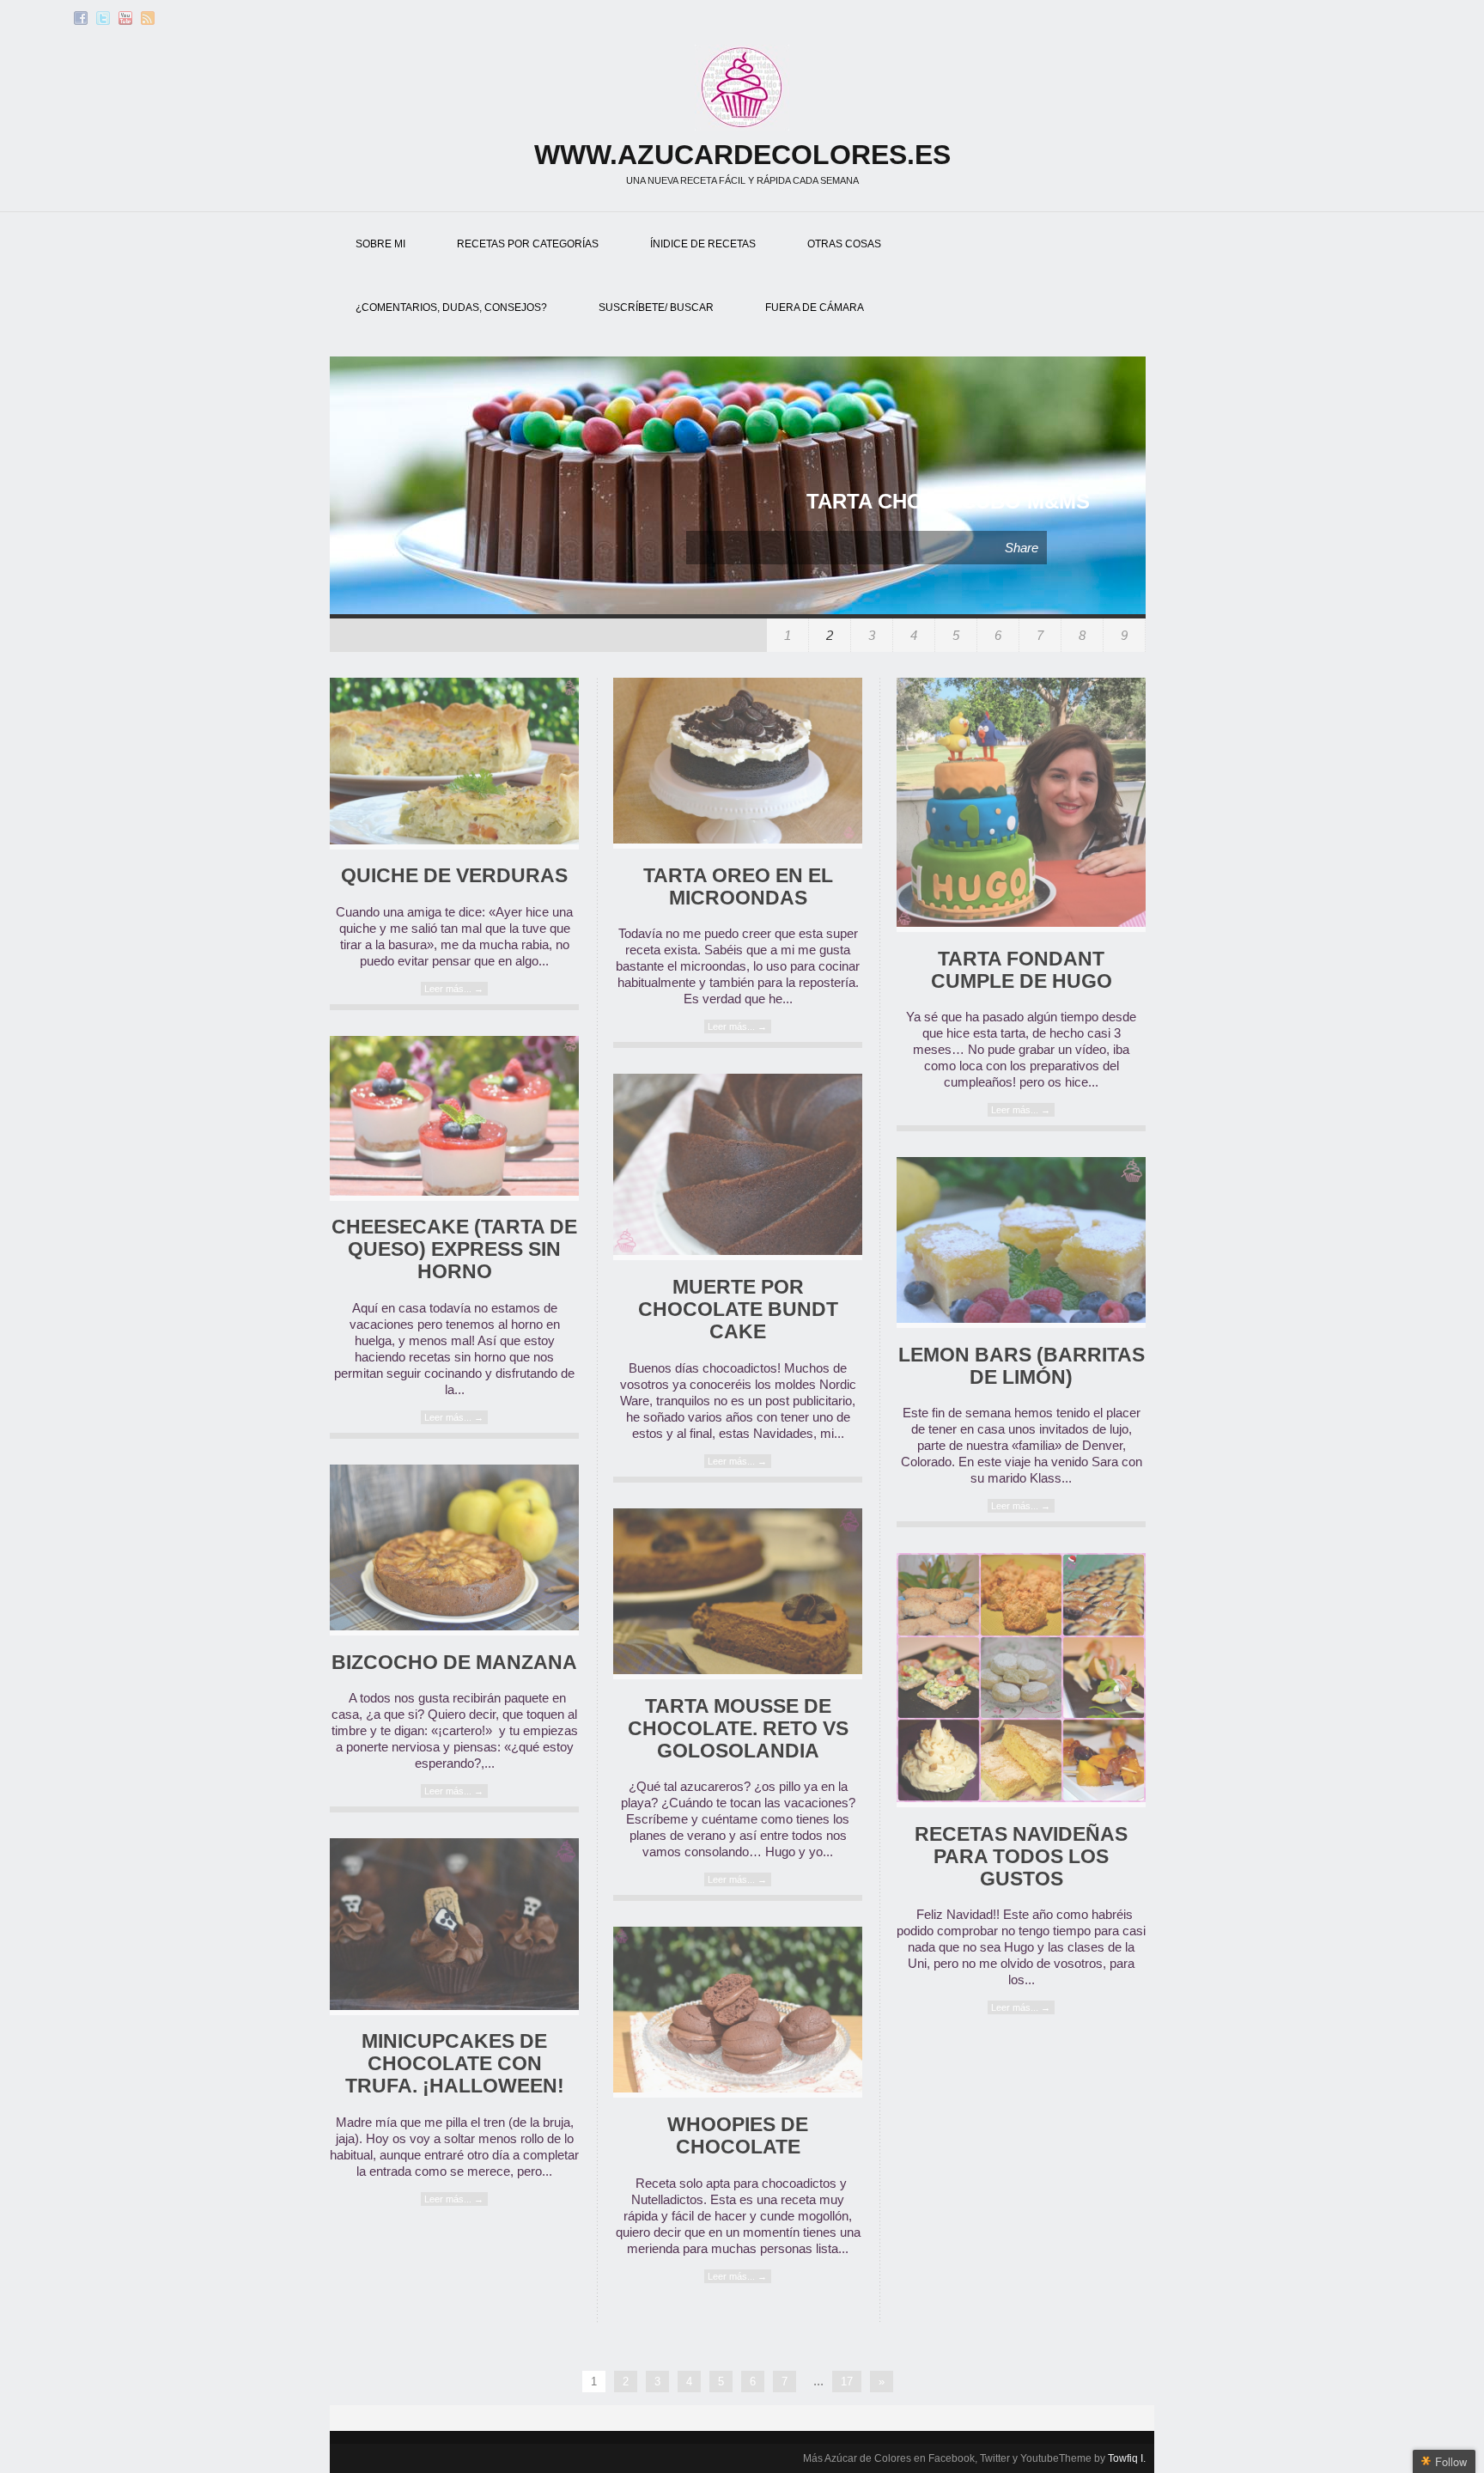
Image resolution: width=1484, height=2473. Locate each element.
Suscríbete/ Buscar (656, 308)
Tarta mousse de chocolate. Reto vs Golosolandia (738, 1729)
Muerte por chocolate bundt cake (738, 1310)
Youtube (125, 18)
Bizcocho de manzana (454, 1663)
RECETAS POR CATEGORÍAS (528, 244)
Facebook (81, 18)
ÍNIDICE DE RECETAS (703, 244)
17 (847, 2382)
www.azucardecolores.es (742, 155)
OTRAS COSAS (844, 244)
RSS (148, 18)
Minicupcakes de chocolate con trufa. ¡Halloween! (455, 2064)
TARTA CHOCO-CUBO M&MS (948, 501)
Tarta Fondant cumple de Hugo (1022, 970)
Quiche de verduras (454, 876)
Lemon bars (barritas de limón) (1022, 1366)
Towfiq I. (1127, 2458)
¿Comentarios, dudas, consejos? (451, 308)
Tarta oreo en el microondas (738, 887)
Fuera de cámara (815, 308)
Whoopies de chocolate (738, 2136)
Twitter (103, 18)
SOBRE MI (380, 244)
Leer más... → (454, 989)
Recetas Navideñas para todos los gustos (1021, 1857)
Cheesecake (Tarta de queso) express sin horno (454, 1249)
